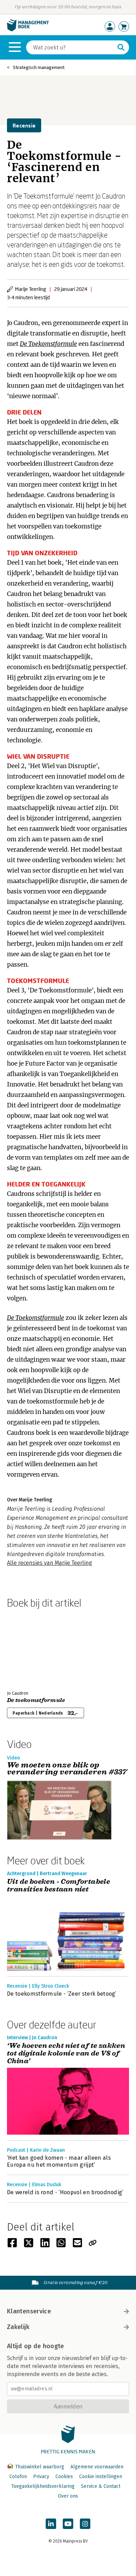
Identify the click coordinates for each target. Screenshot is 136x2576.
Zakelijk (18, 2327)
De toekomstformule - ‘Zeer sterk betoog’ (62, 1994)
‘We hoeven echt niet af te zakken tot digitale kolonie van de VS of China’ (66, 2053)
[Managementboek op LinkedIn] (51, 2524)
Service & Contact (101, 2486)
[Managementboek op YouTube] (68, 2524)
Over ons (68, 2496)
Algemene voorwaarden (97, 2467)
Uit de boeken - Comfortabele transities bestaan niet (58, 1886)
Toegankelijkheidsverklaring (43, 2486)
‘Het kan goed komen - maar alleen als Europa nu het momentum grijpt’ (59, 2161)
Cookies (64, 2477)
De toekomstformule (36, 1700)
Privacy (41, 2477)
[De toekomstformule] (31, 1648)
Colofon (18, 2477)
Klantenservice (29, 2311)
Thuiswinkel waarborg (40, 2467)
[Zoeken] (121, 47)
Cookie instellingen (101, 2477)
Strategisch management (39, 67)
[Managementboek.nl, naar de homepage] (28, 30)
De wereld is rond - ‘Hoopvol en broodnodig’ (65, 2192)
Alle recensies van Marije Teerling (50, 1563)
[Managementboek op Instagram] (85, 2524)
